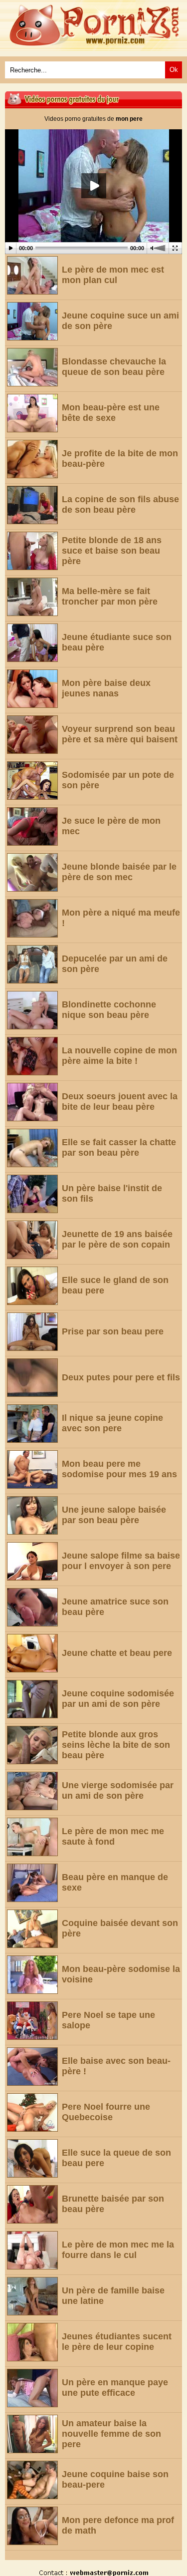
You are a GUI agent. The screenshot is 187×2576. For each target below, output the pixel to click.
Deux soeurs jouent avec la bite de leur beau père (120, 1102)
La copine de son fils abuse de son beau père (120, 504)
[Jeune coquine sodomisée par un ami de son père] (32, 1699)
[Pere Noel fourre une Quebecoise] (32, 2112)
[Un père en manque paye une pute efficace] (32, 2388)
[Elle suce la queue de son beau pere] (32, 2158)
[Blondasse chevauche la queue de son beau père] (32, 367)
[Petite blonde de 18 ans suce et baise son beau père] (32, 551)
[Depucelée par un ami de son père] (32, 964)
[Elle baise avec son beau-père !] (32, 2067)
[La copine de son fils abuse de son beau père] (32, 505)
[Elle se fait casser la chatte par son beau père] (32, 1148)
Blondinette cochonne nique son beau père (109, 1010)
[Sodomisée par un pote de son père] (32, 781)
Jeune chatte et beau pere (117, 1653)
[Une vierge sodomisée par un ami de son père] (32, 1791)
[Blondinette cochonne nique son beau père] (32, 1010)
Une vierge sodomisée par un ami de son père (118, 1790)
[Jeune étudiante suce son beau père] (32, 643)
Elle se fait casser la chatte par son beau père (119, 1147)
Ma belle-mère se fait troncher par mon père (110, 596)
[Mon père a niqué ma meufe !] (32, 918)
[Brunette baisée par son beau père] (32, 2204)
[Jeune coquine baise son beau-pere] (32, 2480)
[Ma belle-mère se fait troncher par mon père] (32, 597)
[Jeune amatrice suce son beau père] (32, 1607)
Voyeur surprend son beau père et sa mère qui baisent (120, 734)
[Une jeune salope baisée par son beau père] (32, 1515)
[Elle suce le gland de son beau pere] (32, 1286)
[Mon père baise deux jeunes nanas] (32, 689)
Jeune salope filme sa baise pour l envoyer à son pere (121, 1561)
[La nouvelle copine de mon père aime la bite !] (32, 1056)
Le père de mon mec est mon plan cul (113, 275)
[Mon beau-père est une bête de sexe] (32, 413)
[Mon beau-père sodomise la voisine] (32, 1975)
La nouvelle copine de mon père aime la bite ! (119, 1056)
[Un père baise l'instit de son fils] (32, 1194)
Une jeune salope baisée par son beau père (114, 1515)
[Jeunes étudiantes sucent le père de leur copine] (32, 2342)
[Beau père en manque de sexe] (32, 1883)
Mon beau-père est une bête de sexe (111, 413)
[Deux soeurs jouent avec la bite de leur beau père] (32, 1102)
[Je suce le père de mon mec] (32, 826)
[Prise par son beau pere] (32, 1332)
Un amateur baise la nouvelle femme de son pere (111, 2434)
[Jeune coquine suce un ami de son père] (32, 321)
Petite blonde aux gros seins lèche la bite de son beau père (116, 1745)
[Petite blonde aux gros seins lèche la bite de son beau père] (32, 1745)
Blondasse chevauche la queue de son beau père (114, 367)
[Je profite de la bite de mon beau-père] (32, 459)
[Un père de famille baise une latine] (32, 2296)
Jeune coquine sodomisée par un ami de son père (118, 1699)
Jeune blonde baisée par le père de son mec (119, 872)
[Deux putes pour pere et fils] (32, 1378)
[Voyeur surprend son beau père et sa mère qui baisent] (32, 735)
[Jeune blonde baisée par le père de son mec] (32, 872)
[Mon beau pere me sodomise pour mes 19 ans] (32, 1469)
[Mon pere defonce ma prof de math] (32, 2526)
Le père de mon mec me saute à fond (113, 1836)
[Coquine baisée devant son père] (32, 1929)
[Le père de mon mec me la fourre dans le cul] (32, 2250)
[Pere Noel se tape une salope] (32, 2021)
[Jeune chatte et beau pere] (32, 1653)
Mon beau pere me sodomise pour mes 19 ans (119, 1469)
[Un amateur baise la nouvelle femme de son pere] (32, 2434)
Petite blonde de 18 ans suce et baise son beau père (112, 551)
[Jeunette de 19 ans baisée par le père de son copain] (32, 1240)
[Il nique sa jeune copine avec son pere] (32, 1424)
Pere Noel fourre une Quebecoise (106, 2112)
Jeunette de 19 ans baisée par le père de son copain (117, 1239)
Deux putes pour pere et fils (121, 1377)
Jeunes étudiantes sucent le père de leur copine (117, 2342)
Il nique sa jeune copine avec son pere (112, 1423)
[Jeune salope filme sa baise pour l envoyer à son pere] (32, 1561)
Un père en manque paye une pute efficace (115, 2388)
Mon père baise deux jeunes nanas (106, 688)
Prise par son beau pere (113, 1331)
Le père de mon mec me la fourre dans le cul (118, 2250)
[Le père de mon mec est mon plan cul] (32, 275)
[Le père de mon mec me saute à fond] (32, 1837)
